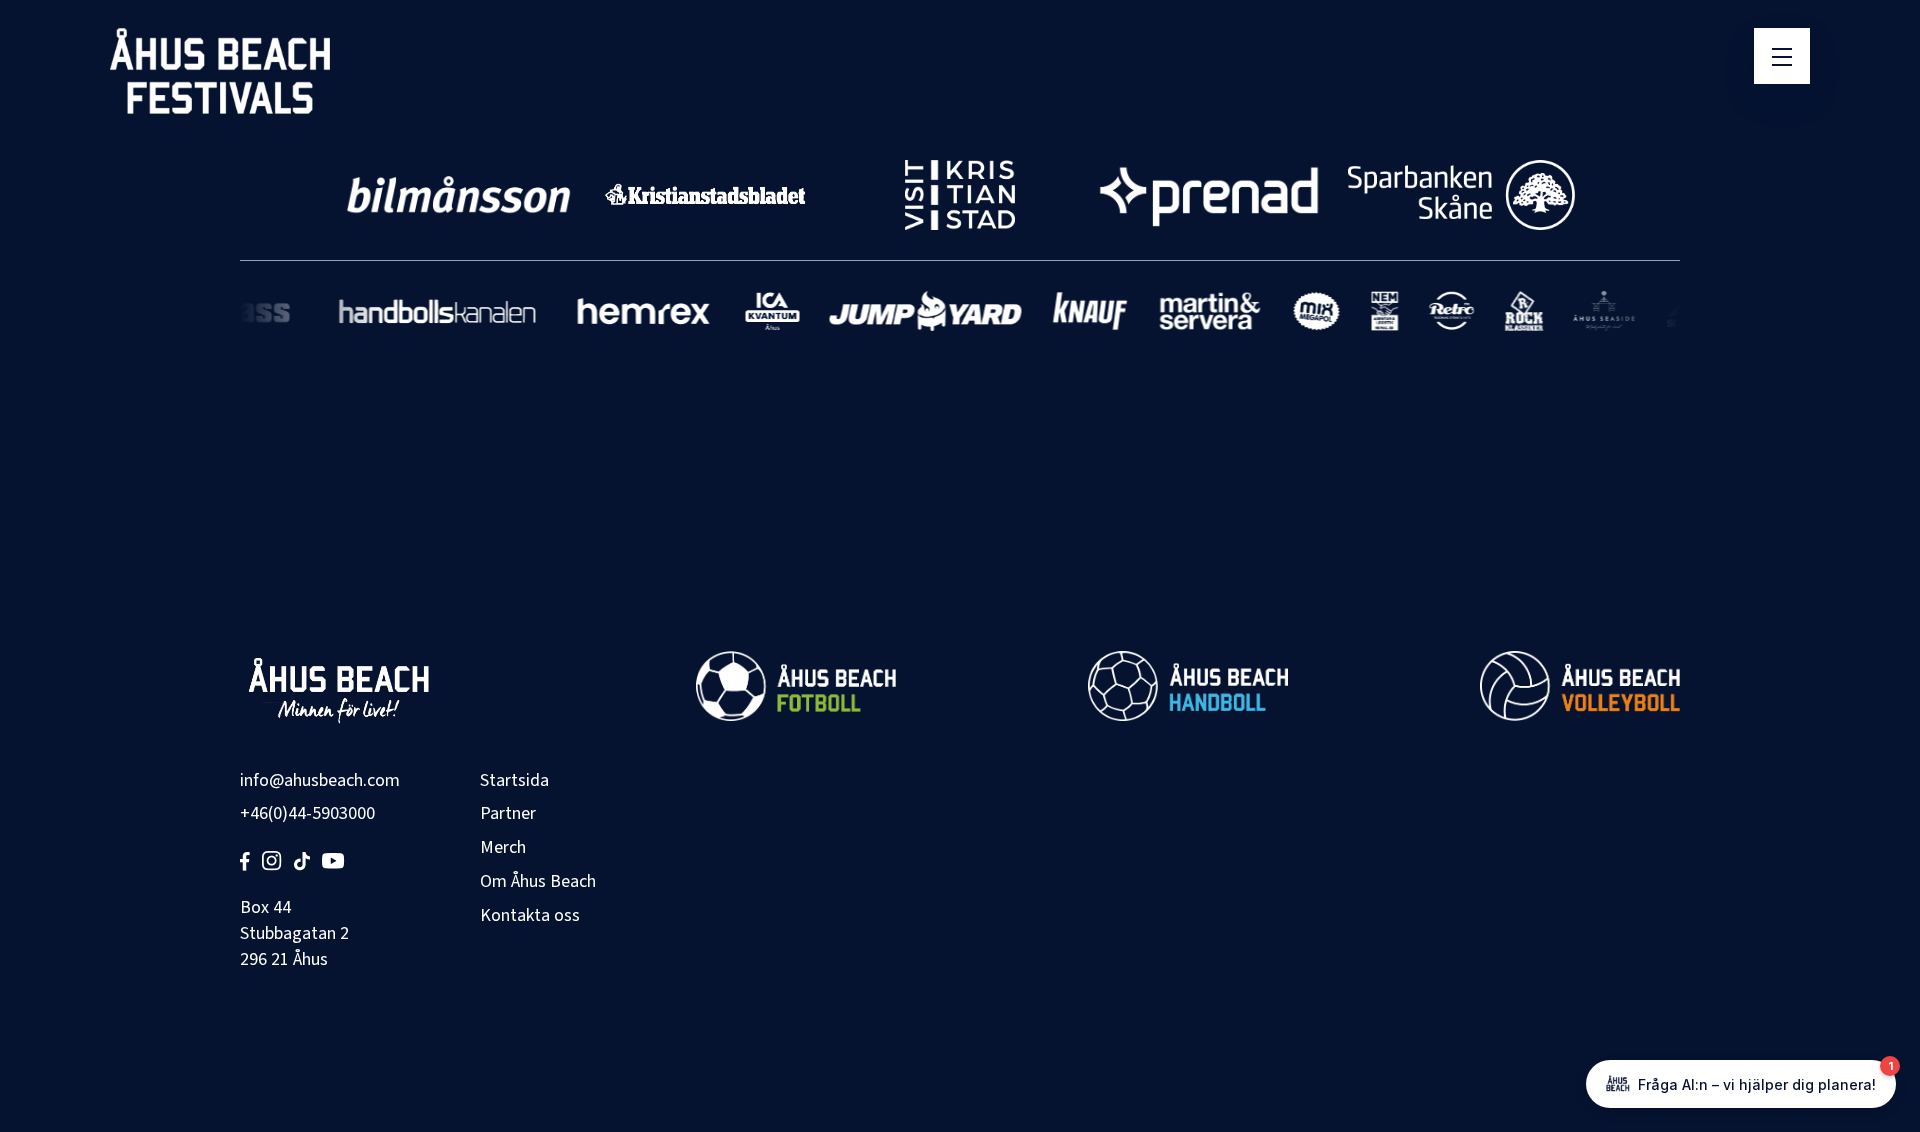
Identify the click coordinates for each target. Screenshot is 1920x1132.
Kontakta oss (530, 915)
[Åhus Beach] (220, 71)
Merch (503, 847)
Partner (508, 813)
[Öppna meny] (1782, 56)
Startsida (514, 780)
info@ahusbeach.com (320, 780)
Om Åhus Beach (538, 881)
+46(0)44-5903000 (307, 813)
